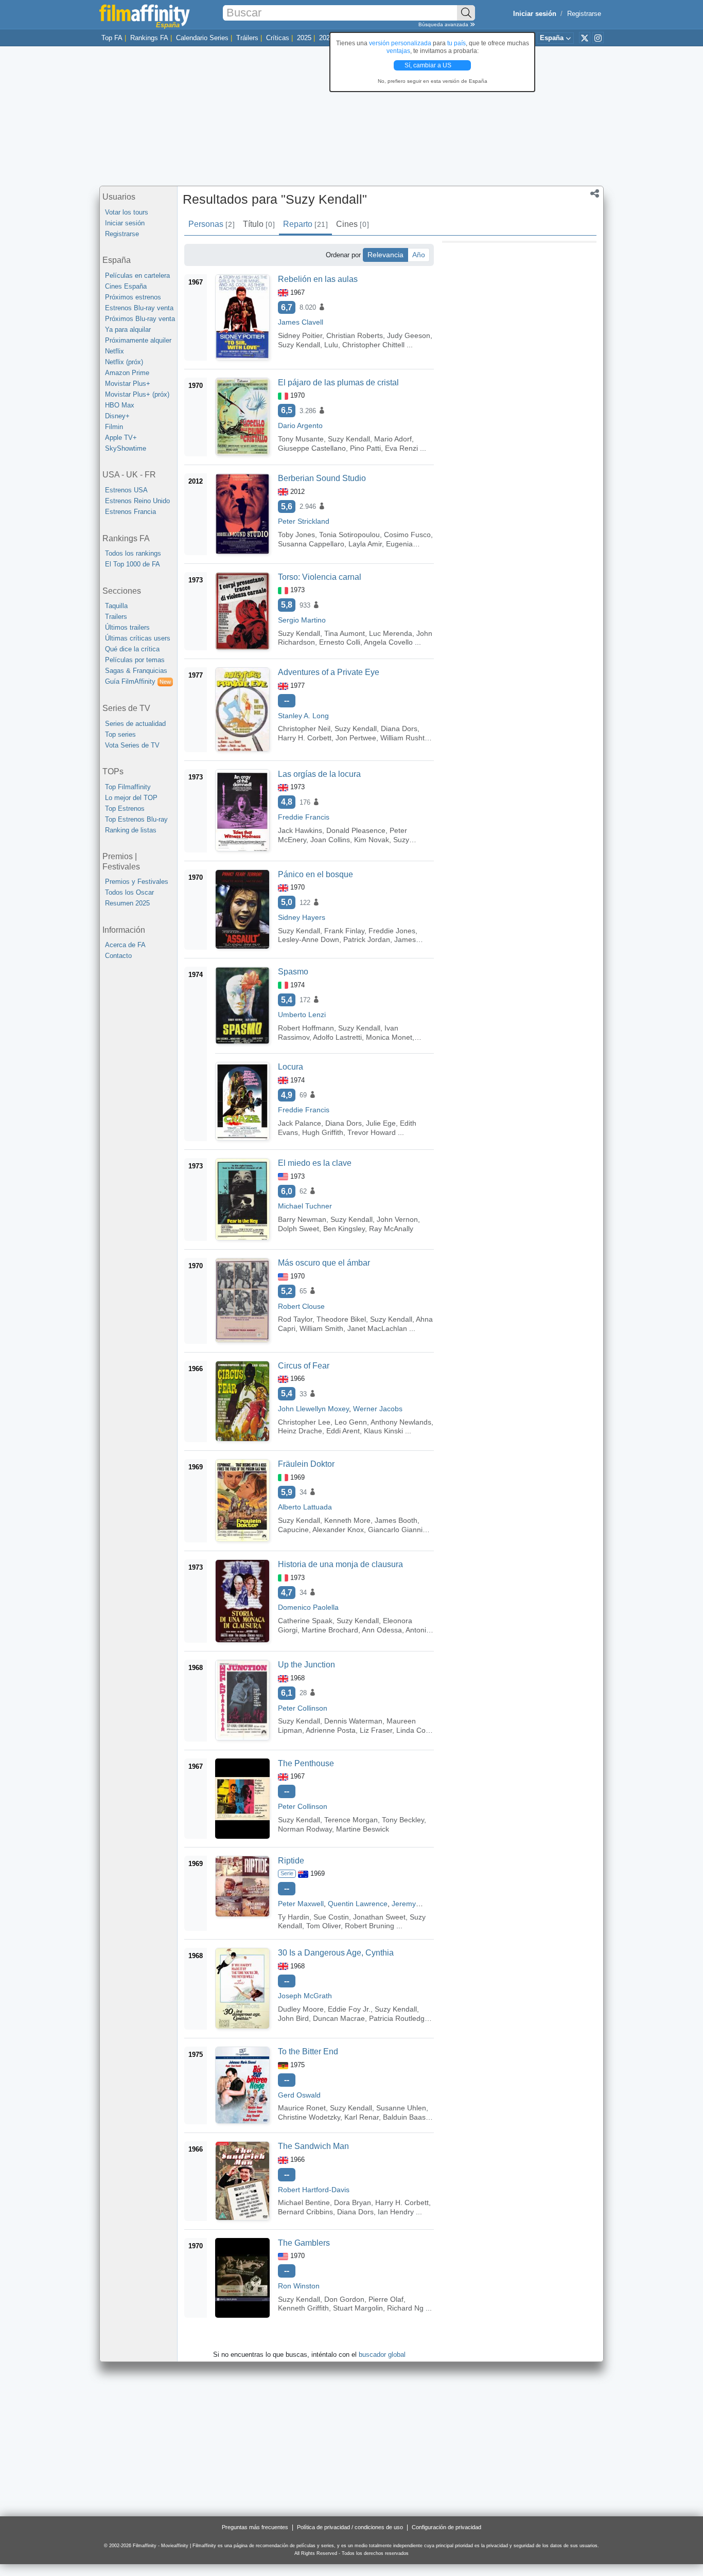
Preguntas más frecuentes (255, 2527)
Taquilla (116, 606)
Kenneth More (347, 1520)
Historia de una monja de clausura (340, 1564)
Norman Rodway (305, 1829)
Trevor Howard (372, 1132)
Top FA (112, 38)
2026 (326, 38)
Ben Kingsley (344, 1229)
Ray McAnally (391, 1229)
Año (419, 255)
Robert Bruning (370, 1926)
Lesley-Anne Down (309, 939)
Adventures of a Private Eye (329, 672)
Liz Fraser (376, 1730)
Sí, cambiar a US (429, 65)
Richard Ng (405, 2308)
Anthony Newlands (401, 1422)
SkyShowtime (126, 448)
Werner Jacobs (378, 1409)
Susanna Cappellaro (311, 544)
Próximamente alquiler (138, 340)
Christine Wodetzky (309, 2117)
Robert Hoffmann (306, 1028)
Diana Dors (399, 729)
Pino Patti (365, 448)
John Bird (293, 2018)
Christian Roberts (355, 335)
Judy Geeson (409, 335)
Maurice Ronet (302, 2108)
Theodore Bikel (341, 1319)
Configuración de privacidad (446, 2527)
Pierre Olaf (386, 2299)
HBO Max (120, 405)
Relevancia (385, 255)
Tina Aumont (345, 633)
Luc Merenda (391, 633)
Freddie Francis (304, 817)
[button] (595, 194)
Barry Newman (302, 1219)
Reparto (305, 224)
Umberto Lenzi (302, 1015)
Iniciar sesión (125, 223)
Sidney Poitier (300, 335)
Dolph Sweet (298, 1229)
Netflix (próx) (124, 362)
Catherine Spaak (305, 1621)
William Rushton (407, 738)
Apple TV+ (121, 438)
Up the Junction (306, 1665)
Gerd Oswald (299, 2095)
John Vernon (397, 1219)
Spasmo (293, 972)
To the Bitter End (308, 2051)
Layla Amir (365, 544)
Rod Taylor (295, 1319)
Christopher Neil (304, 729)
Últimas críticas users (138, 638)
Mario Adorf (393, 439)
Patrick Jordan (367, 939)
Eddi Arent (343, 1431)
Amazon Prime (127, 373)
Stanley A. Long (303, 716)
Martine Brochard (330, 1630)
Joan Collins (330, 840)
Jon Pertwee (356, 738)
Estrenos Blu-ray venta (139, 308)
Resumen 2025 (127, 903)
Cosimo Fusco (407, 535)
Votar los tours (127, 212)
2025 (304, 38)
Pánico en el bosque (315, 874)
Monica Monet (389, 1037)
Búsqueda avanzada (444, 24)
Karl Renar (362, 2117)
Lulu (331, 345)
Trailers (116, 617)
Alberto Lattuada (305, 1507)
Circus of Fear (304, 1366)
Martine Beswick (363, 1829)
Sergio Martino (302, 620)
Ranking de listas (131, 830)
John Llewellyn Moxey (313, 1409)
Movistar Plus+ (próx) (137, 394)
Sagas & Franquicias (136, 671)
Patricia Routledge (399, 2018)
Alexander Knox (338, 1530)
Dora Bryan (353, 2202)
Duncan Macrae (339, 2018)
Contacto (118, 956)
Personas (211, 224)
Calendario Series (202, 38)
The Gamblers (304, 2243)
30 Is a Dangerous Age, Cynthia (336, 1953)
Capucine (293, 1530)
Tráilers (247, 38)
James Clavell (301, 322)
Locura (291, 1067)
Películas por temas (135, 660)
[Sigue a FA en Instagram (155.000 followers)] (598, 38)
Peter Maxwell (301, 1904)
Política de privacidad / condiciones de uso (350, 2527)
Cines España (126, 286)
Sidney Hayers (302, 917)
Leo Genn (351, 1422)
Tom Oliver (323, 1926)
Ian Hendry (396, 2212)
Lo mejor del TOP (131, 798)
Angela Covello (388, 642)
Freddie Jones (392, 931)
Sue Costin (331, 1917)
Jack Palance (300, 1123)
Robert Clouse (301, 1306)
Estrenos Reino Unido (137, 501)
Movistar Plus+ (128, 384)
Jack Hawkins (300, 830)
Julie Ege (381, 1123)
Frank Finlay (344, 931)
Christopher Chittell (373, 345)
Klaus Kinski (383, 1431)
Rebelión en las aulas (318, 279)
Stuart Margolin (358, 2308)
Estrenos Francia (130, 512)
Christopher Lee (304, 1422)
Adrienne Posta (331, 1730)
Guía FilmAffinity (138, 681)
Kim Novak (372, 840)
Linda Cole (414, 1730)
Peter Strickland (304, 521)
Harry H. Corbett (305, 738)
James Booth (396, 1520)
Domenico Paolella (308, 1607)
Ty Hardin (294, 1917)
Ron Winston (299, 2286)
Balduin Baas (404, 2117)
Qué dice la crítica (132, 649)
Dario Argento (300, 425)
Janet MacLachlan (377, 1328)
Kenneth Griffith (303, 2308)
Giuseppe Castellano (312, 448)
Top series (120, 734)
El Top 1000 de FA (133, 564)
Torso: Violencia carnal (320, 577)
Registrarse (584, 14)
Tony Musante (301, 439)
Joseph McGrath (305, 1996)
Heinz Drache (300, 1431)
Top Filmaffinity (128, 787)
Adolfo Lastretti (337, 1037)
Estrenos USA (126, 490)
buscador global (382, 2355)
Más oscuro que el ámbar (324, 1263)
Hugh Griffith (323, 1132)
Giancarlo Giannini (398, 1530)
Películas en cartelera (137, 276)
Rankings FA (149, 38)
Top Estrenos (125, 809)
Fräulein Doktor (306, 1464)
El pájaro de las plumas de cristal (338, 383)
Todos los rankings (133, 553)
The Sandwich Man (313, 2146)
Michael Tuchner (305, 1206)
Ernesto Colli (340, 642)
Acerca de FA (125, 945)
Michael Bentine (304, 2202)
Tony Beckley (403, 1820)
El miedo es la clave (315, 1163)
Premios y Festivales (137, 882)
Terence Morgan (351, 1820)
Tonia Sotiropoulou (349, 535)
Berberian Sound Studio (322, 478)
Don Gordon (344, 2299)
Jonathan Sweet (379, 1917)
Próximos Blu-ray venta (140, 319)
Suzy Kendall (299, 345)
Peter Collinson (303, 1708)
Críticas (278, 38)
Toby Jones (296, 535)
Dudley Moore (301, 2009)
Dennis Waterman (353, 1721)
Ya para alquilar (128, 330)
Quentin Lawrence (358, 1904)
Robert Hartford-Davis (314, 2190)
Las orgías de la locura (319, 774)
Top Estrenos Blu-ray (136, 819)
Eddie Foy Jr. (349, 2009)
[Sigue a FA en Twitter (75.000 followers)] (585, 38)
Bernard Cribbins (305, 2212)
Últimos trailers (127, 627)
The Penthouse (306, 1763)
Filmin (114, 427)
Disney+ (117, 416)
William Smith (321, 1328)
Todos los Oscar (129, 892)
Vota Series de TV (132, 745)
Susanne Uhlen (401, 2108)
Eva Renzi (401, 448)
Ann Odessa (382, 1630)
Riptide (291, 1861)
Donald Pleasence (356, 830)
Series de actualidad (135, 724)
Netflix (115, 351)
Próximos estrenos (133, 297)
